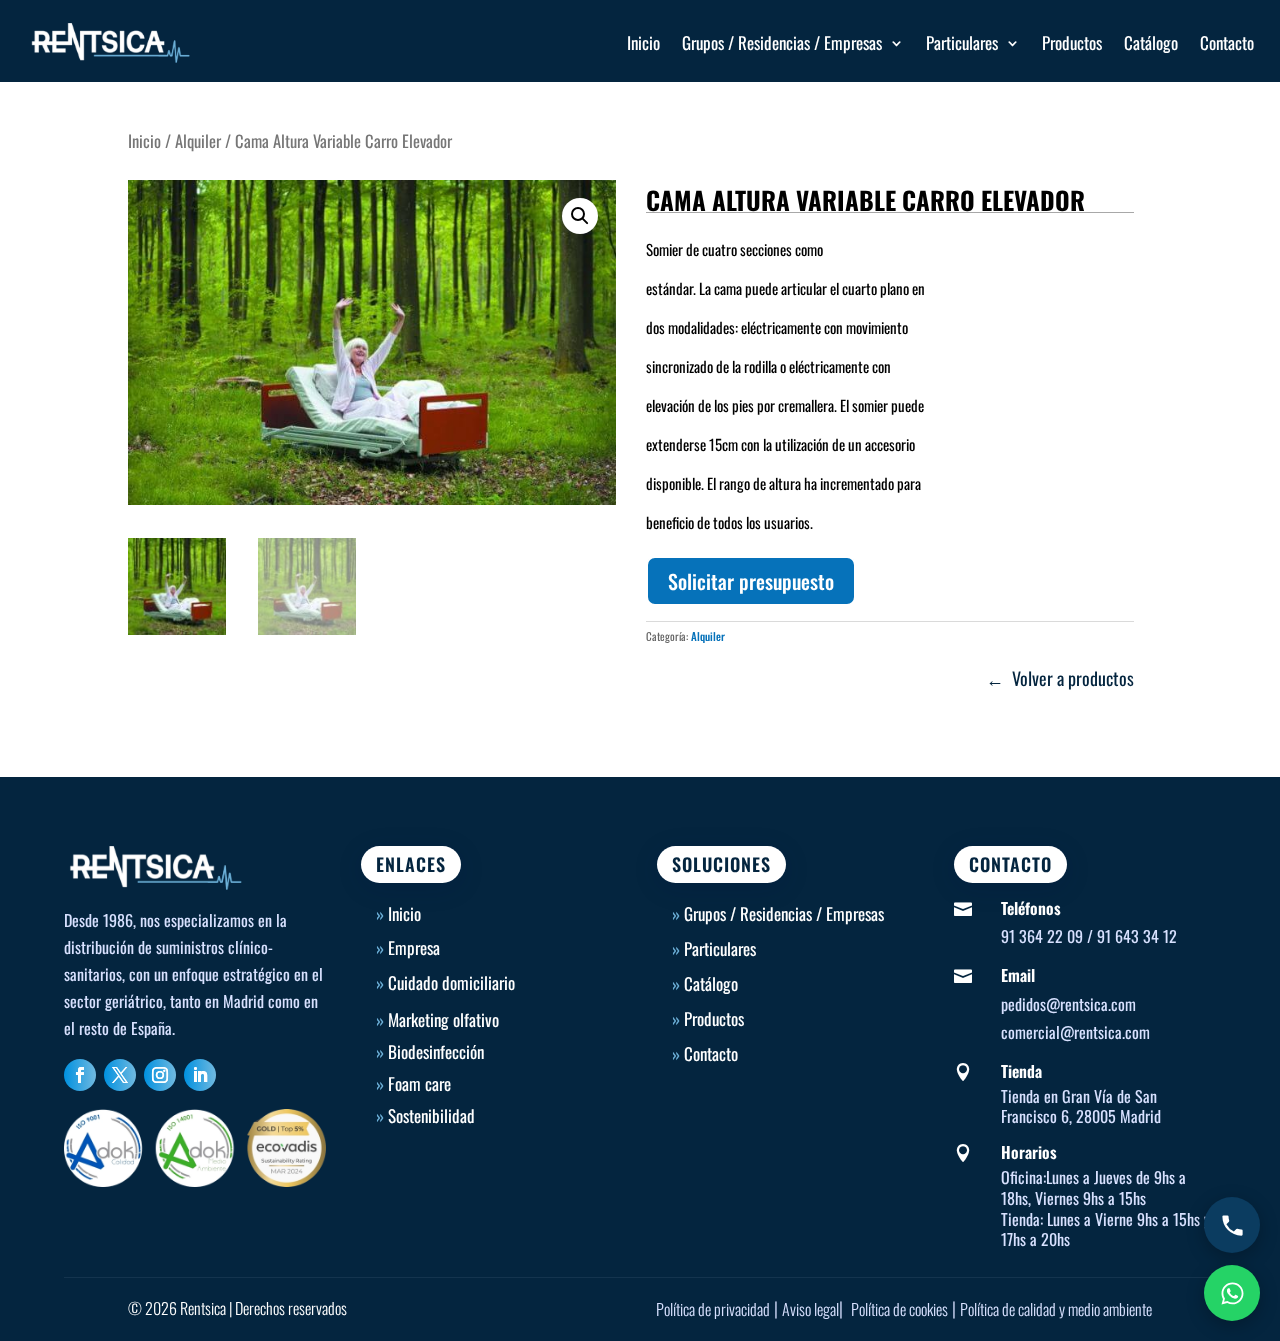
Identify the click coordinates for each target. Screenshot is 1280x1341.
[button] (580, 216)
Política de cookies (899, 1309)
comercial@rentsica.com (1075, 1032)
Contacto (1227, 42)
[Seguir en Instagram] (160, 1075)
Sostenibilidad (431, 1115)
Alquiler (198, 140)
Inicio (643, 42)
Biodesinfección (436, 1051)
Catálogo (1151, 42)
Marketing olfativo (443, 1019)
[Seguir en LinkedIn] (200, 1075)
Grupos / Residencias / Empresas (782, 42)
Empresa (414, 947)
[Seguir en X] (120, 1075)
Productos (1072, 42)
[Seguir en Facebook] (80, 1075)
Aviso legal (810, 1309)
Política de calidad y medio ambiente (1056, 1309)
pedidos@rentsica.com (1068, 1004)
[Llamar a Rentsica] (1232, 1225)
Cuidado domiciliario (451, 982)
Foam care (419, 1083)
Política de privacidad (713, 1309)
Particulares (962, 42)
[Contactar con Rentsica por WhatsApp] (1232, 1293)
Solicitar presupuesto (751, 581)
